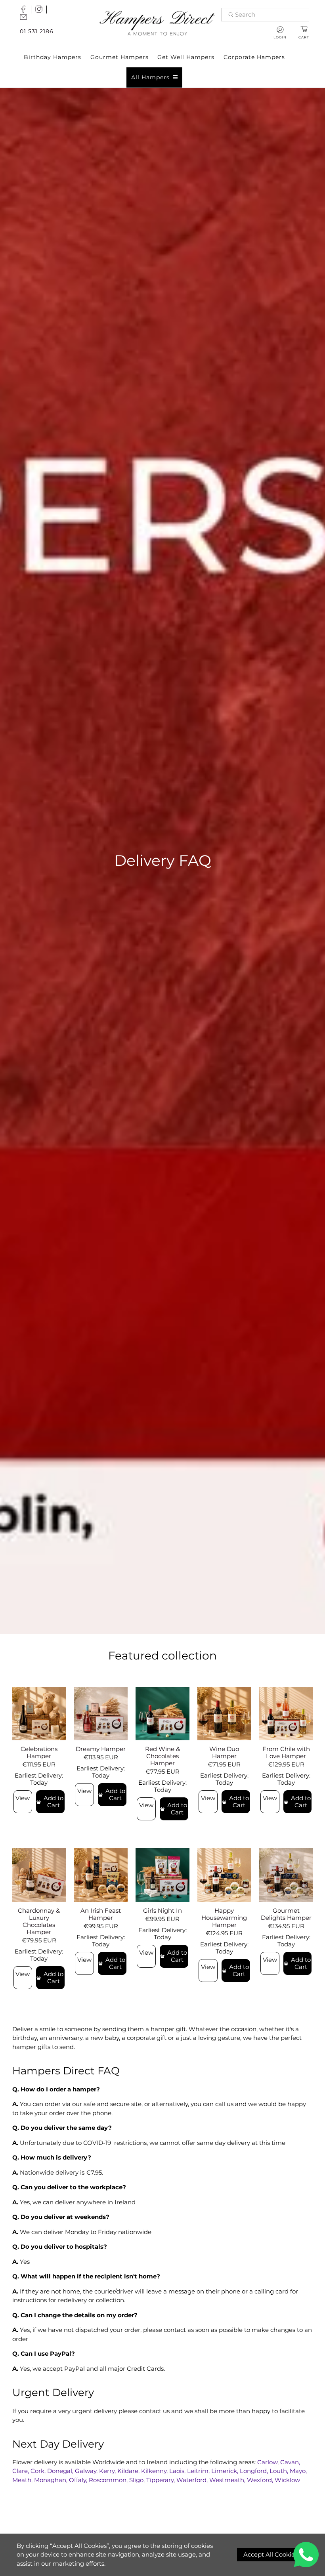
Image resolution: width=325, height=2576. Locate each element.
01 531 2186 (37, 31)
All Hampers (150, 77)
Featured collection (162, 1656)
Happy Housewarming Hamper (224, 1918)
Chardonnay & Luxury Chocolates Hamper (39, 1921)
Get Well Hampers (186, 57)
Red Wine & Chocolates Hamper (162, 1756)
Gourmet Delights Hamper (286, 1914)
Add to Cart (54, 1802)
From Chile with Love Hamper (286, 1752)
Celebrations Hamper (39, 1752)
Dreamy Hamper (101, 1749)
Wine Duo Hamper (224, 1752)
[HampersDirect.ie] (157, 23)
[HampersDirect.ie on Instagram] (41, 11)
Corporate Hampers (254, 57)
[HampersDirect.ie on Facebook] (25, 11)
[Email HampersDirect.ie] (25, 19)
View (23, 1798)
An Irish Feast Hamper (101, 1914)
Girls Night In (162, 1911)
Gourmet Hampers (119, 57)
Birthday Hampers (53, 57)
